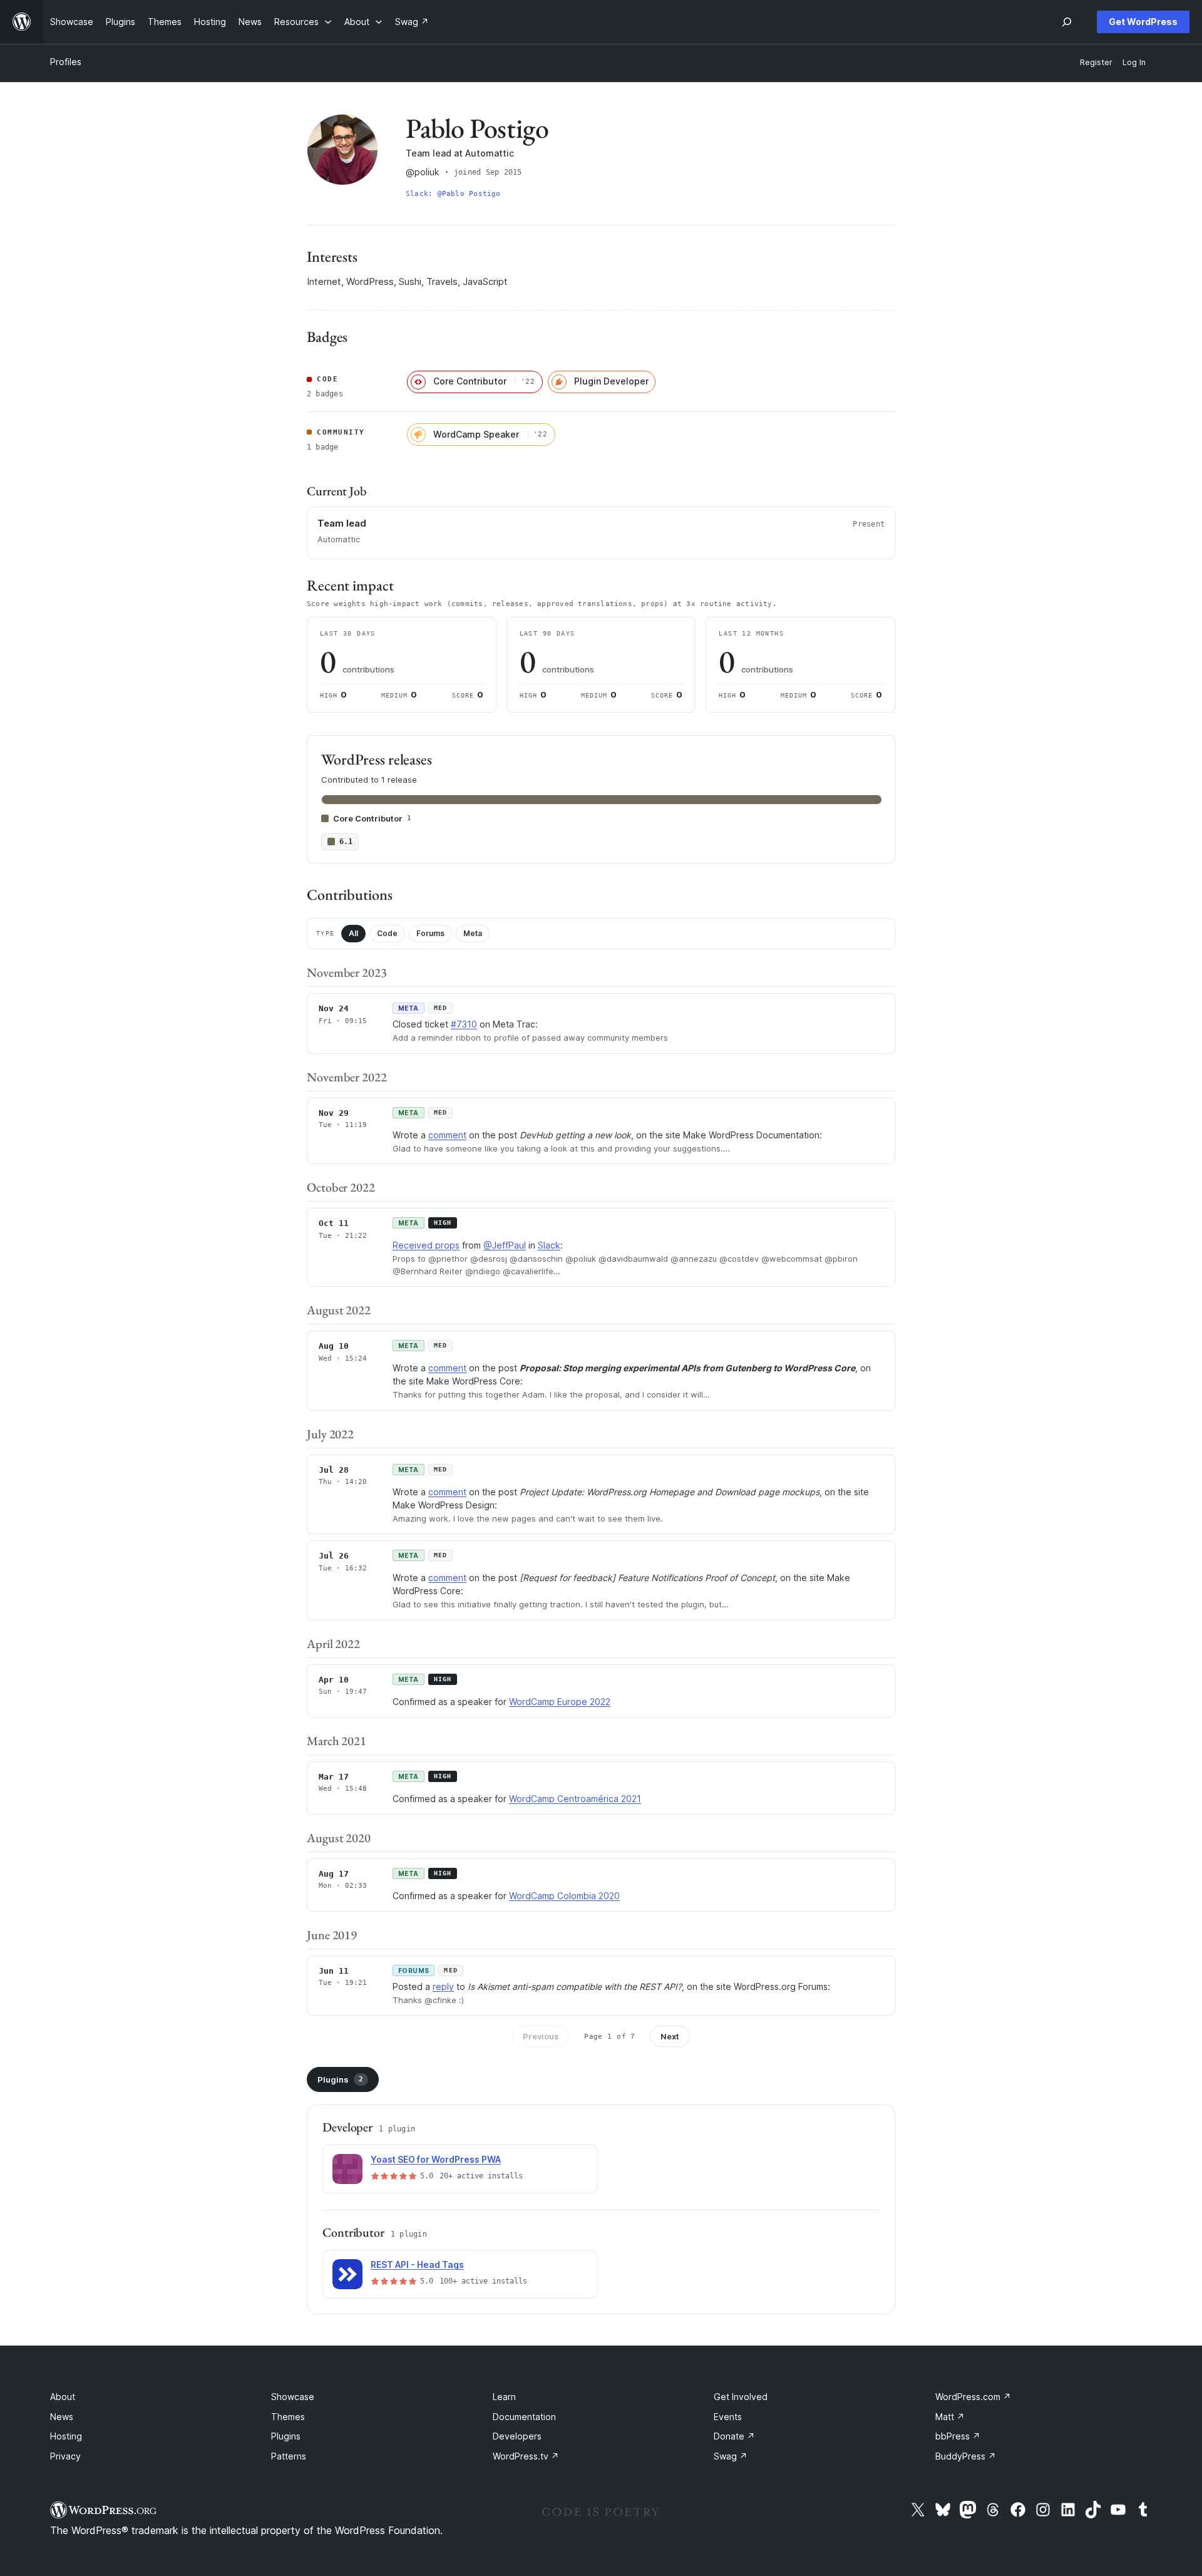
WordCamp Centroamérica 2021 (575, 1799)
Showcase (293, 2397)
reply (443, 1986)
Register (1096, 62)
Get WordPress (1143, 22)
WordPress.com (973, 2397)
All (353, 933)
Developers (517, 2436)
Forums (430, 933)
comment (447, 1135)
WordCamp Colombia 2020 (564, 1896)
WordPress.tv (526, 2456)
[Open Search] (1067, 22)
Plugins (340, 2079)
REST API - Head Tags (417, 2264)
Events (728, 2417)
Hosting (66, 2436)
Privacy (65, 2456)
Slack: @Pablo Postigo (453, 194)
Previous (541, 2036)
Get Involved (741, 2397)
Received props (426, 1245)
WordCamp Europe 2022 (560, 1702)
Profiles (66, 62)
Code (387, 933)
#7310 (464, 1024)
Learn (504, 2397)
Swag (731, 2456)
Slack (549, 1245)
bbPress (958, 2436)
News (62, 2417)
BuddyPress (966, 2456)
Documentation (524, 2417)
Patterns (289, 2456)
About (63, 2397)
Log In (1134, 62)
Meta (473, 933)
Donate (734, 2436)
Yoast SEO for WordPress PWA (436, 2159)
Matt (950, 2417)
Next (670, 2036)
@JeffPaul (505, 1245)
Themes (288, 2417)
